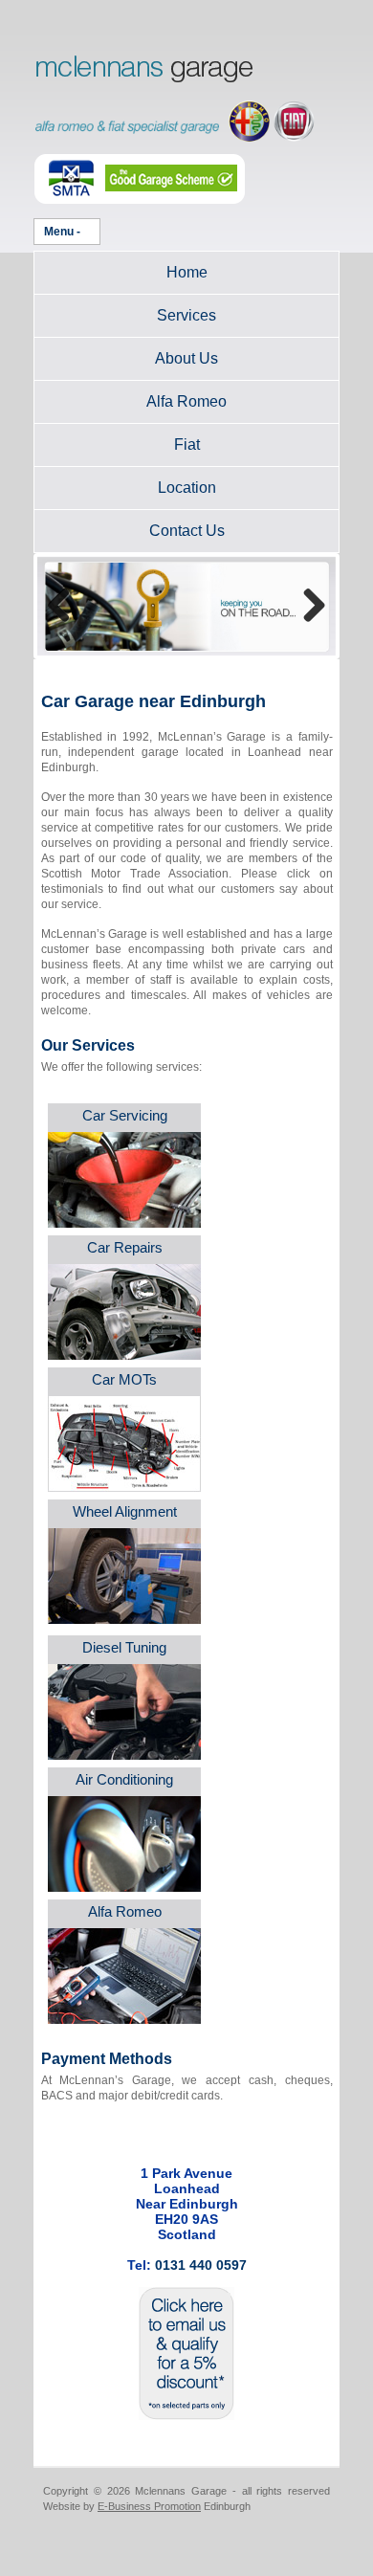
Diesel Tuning (124, 1647)
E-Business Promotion (149, 2506)
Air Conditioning (124, 1779)
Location (187, 488)
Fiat (187, 444)
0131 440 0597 (201, 2265)
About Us (186, 358)
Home (187, 272)
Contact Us (187, 531)
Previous (66, 607)
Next (307, 607)
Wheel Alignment (125, 1511)
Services (186, 315)
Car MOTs (124, 1379)
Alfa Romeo (186, 401)
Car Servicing (125, 1115)
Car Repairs (125, 1247)
